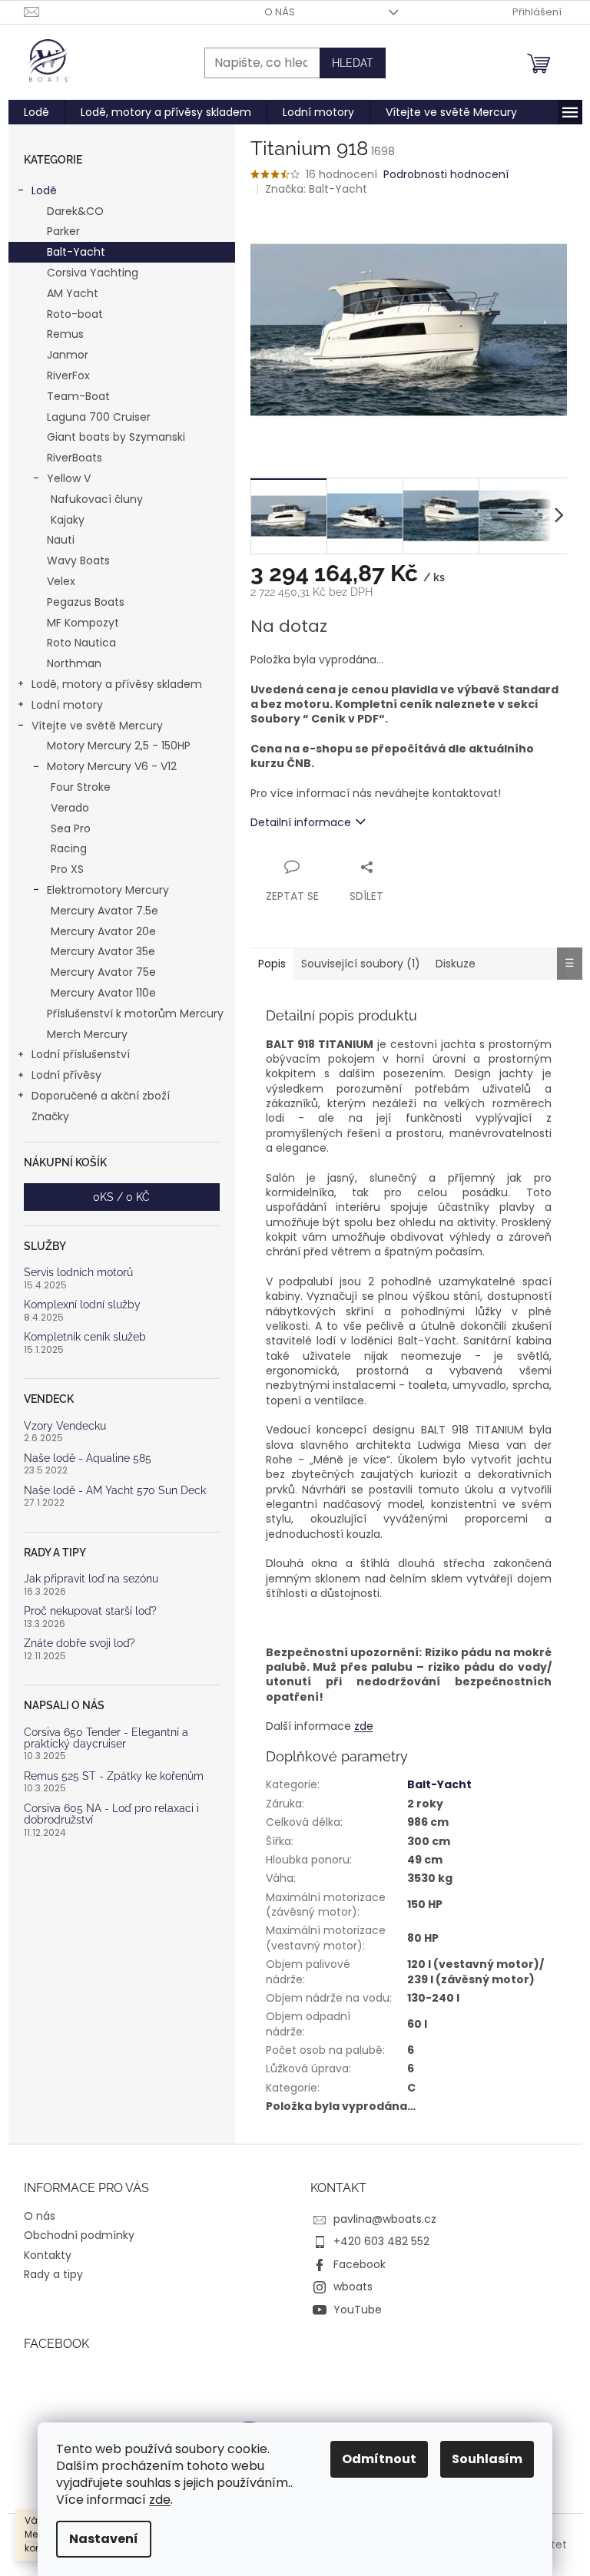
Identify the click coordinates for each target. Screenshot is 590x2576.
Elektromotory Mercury (108, 890)
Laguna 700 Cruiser (99, 417)
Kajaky (68, 520)
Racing (69, 848)
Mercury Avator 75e (103, 972)
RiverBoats (75, 458)
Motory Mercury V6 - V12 (112, 766)
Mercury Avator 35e (103, 951)
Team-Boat (78, 396)
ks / (121, 1197)
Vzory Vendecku (65, 1426)
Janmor (68, 355)
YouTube (358, 2310)
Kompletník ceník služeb (85, 1337)
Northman (74, 663)
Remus (65, 334)
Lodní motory (67, 705)
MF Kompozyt (83, 623)
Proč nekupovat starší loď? (90, 1611)
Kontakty (48, 2255)
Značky (50, 1116)
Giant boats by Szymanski (116, 437)
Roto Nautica (81, 643)
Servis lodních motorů (78, 1273)
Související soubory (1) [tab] (361, 964)
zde (160, 2500)
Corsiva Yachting (93, 273)
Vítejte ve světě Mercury (97, 726)
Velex (61, 581)
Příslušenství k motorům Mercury (135, 1014)
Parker (63, 231)
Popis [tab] (272, 964)
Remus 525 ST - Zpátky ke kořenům (114, 1776)
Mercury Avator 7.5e (104, 911)
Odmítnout (379, 2459)
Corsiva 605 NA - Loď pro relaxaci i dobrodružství (111, 1814)
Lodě (44, 190)
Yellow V (69, 478)
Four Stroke (81, 787)
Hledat (353, 63)
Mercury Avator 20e (103, 931)
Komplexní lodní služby (82, 1305)
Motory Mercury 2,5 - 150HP (119, 746)
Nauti (61, 540)
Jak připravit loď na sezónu (91, 1579)
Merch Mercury (87, 1034)
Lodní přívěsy (66, 1075)
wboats (353, 2287)
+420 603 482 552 (381, 2241)
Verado (70, 808)
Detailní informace (301, 822)
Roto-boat (75, 314)
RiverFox (68, 375)
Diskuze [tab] (456, 964)
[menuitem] (36, 112)
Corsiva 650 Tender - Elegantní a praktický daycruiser (106, 1738)
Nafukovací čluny (97, 499)
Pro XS (67, 869)
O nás (280, 12)
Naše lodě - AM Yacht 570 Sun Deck (115, 1491)
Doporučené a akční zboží (101, 1096)
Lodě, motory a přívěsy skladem (117, 684)
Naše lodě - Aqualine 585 (88, 1458)
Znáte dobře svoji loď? (80, 1643)
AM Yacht (73, 293)
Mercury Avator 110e (103, 993)
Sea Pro (71, 828)
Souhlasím (487, 2459)
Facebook (360, 2264)
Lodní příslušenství (81, 1054)
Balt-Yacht (76, 252)
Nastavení (104, 2539)
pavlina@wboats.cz (385, 2219)
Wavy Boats (78, 561)
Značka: (316, 189)
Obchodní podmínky (79, 2235)
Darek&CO (75, 211)
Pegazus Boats (86, 602)
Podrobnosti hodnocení (446, 175)
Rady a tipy (53, 2274)
